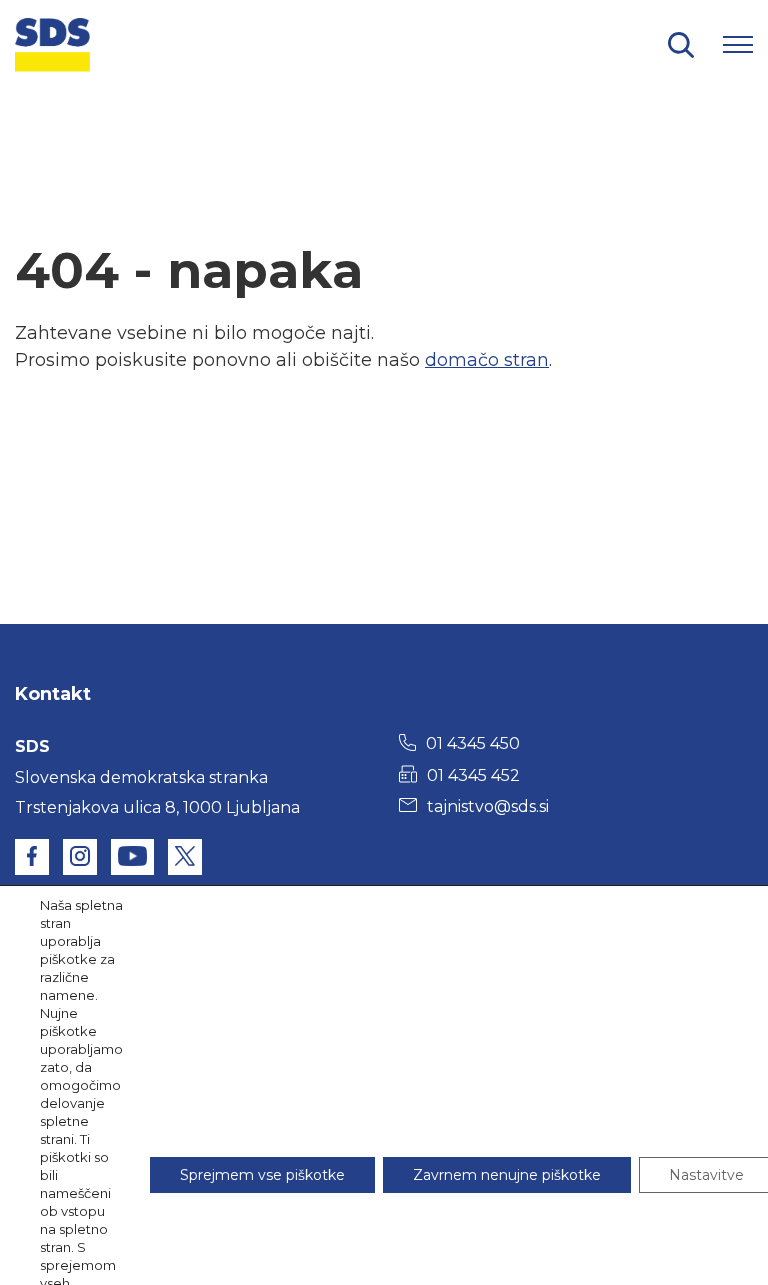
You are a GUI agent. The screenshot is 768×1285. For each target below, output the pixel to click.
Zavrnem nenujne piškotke (507, 1175)
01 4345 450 (473, 743)
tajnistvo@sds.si (488, 806)
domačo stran (487, 360)
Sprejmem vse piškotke (262, 1175)
